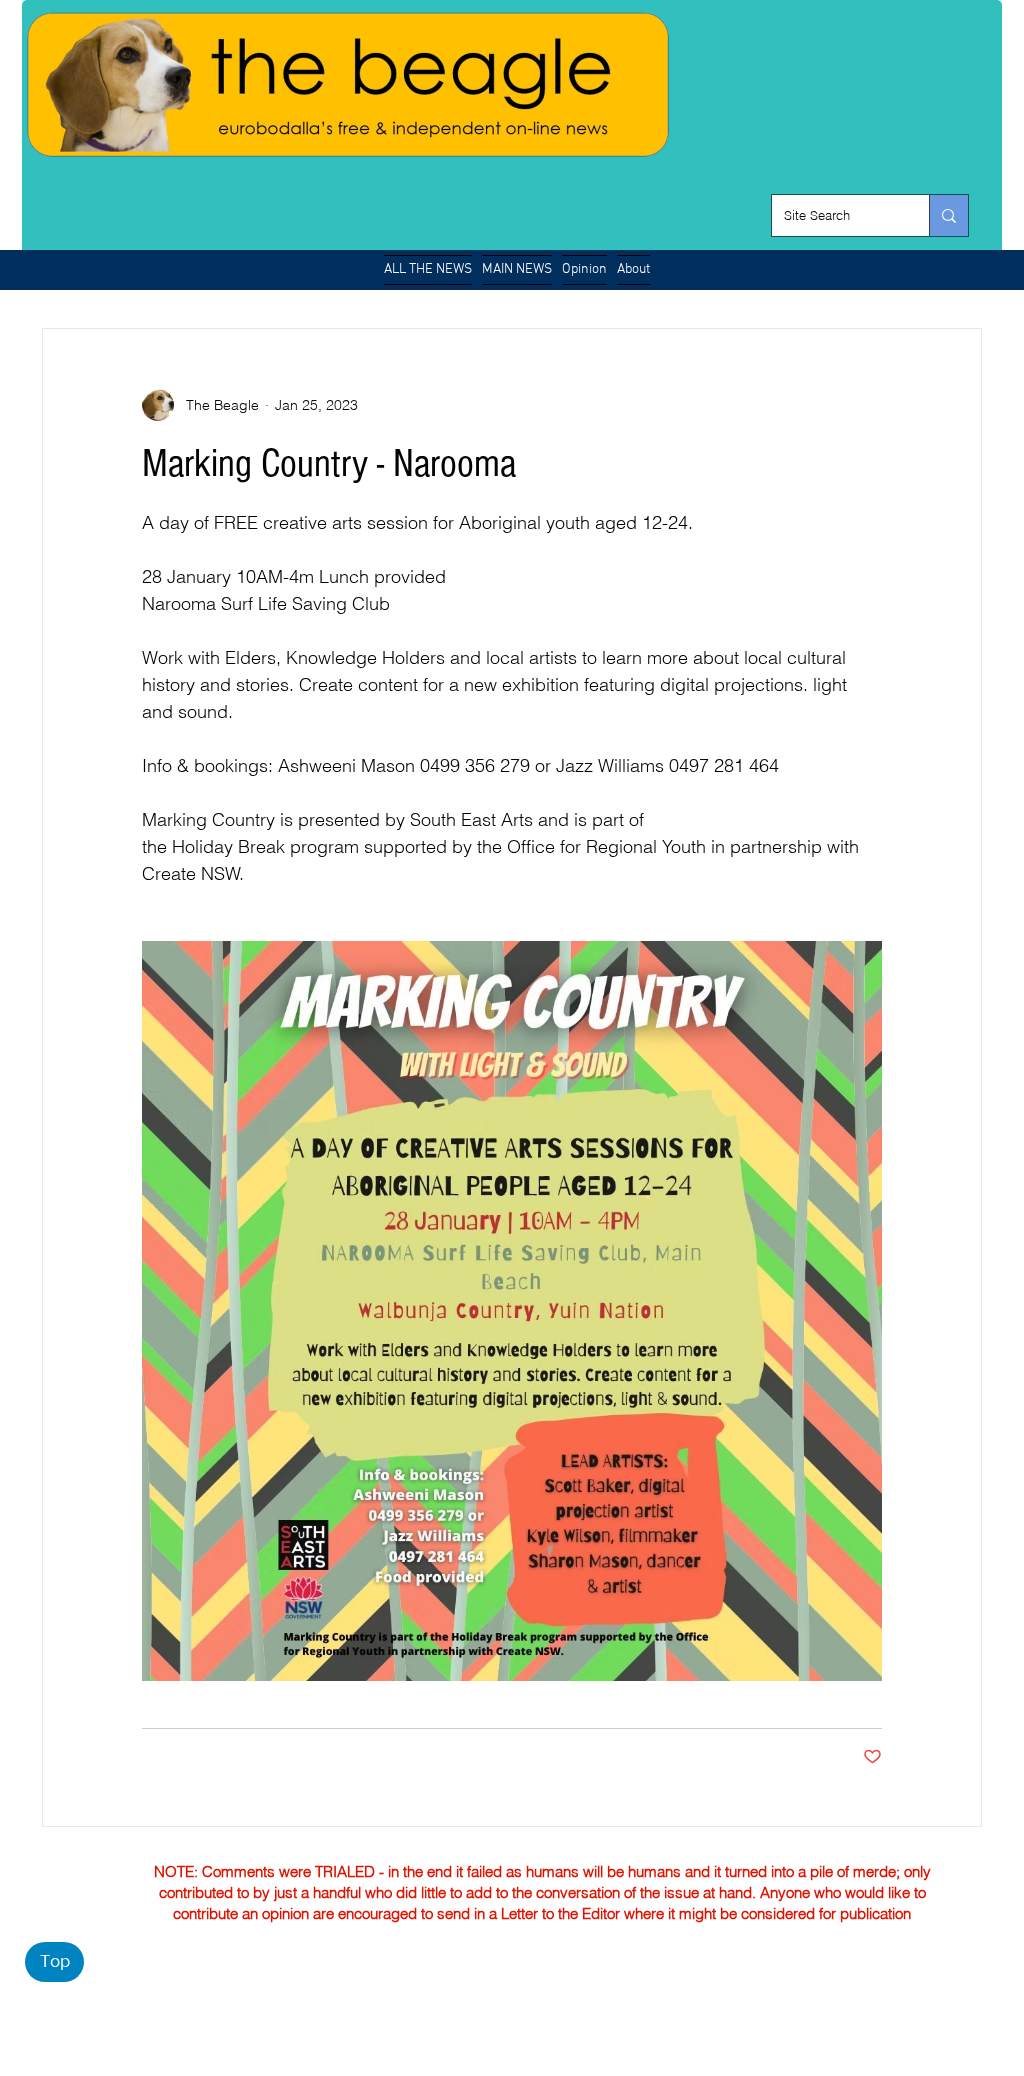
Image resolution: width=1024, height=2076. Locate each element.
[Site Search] (948, 215)
